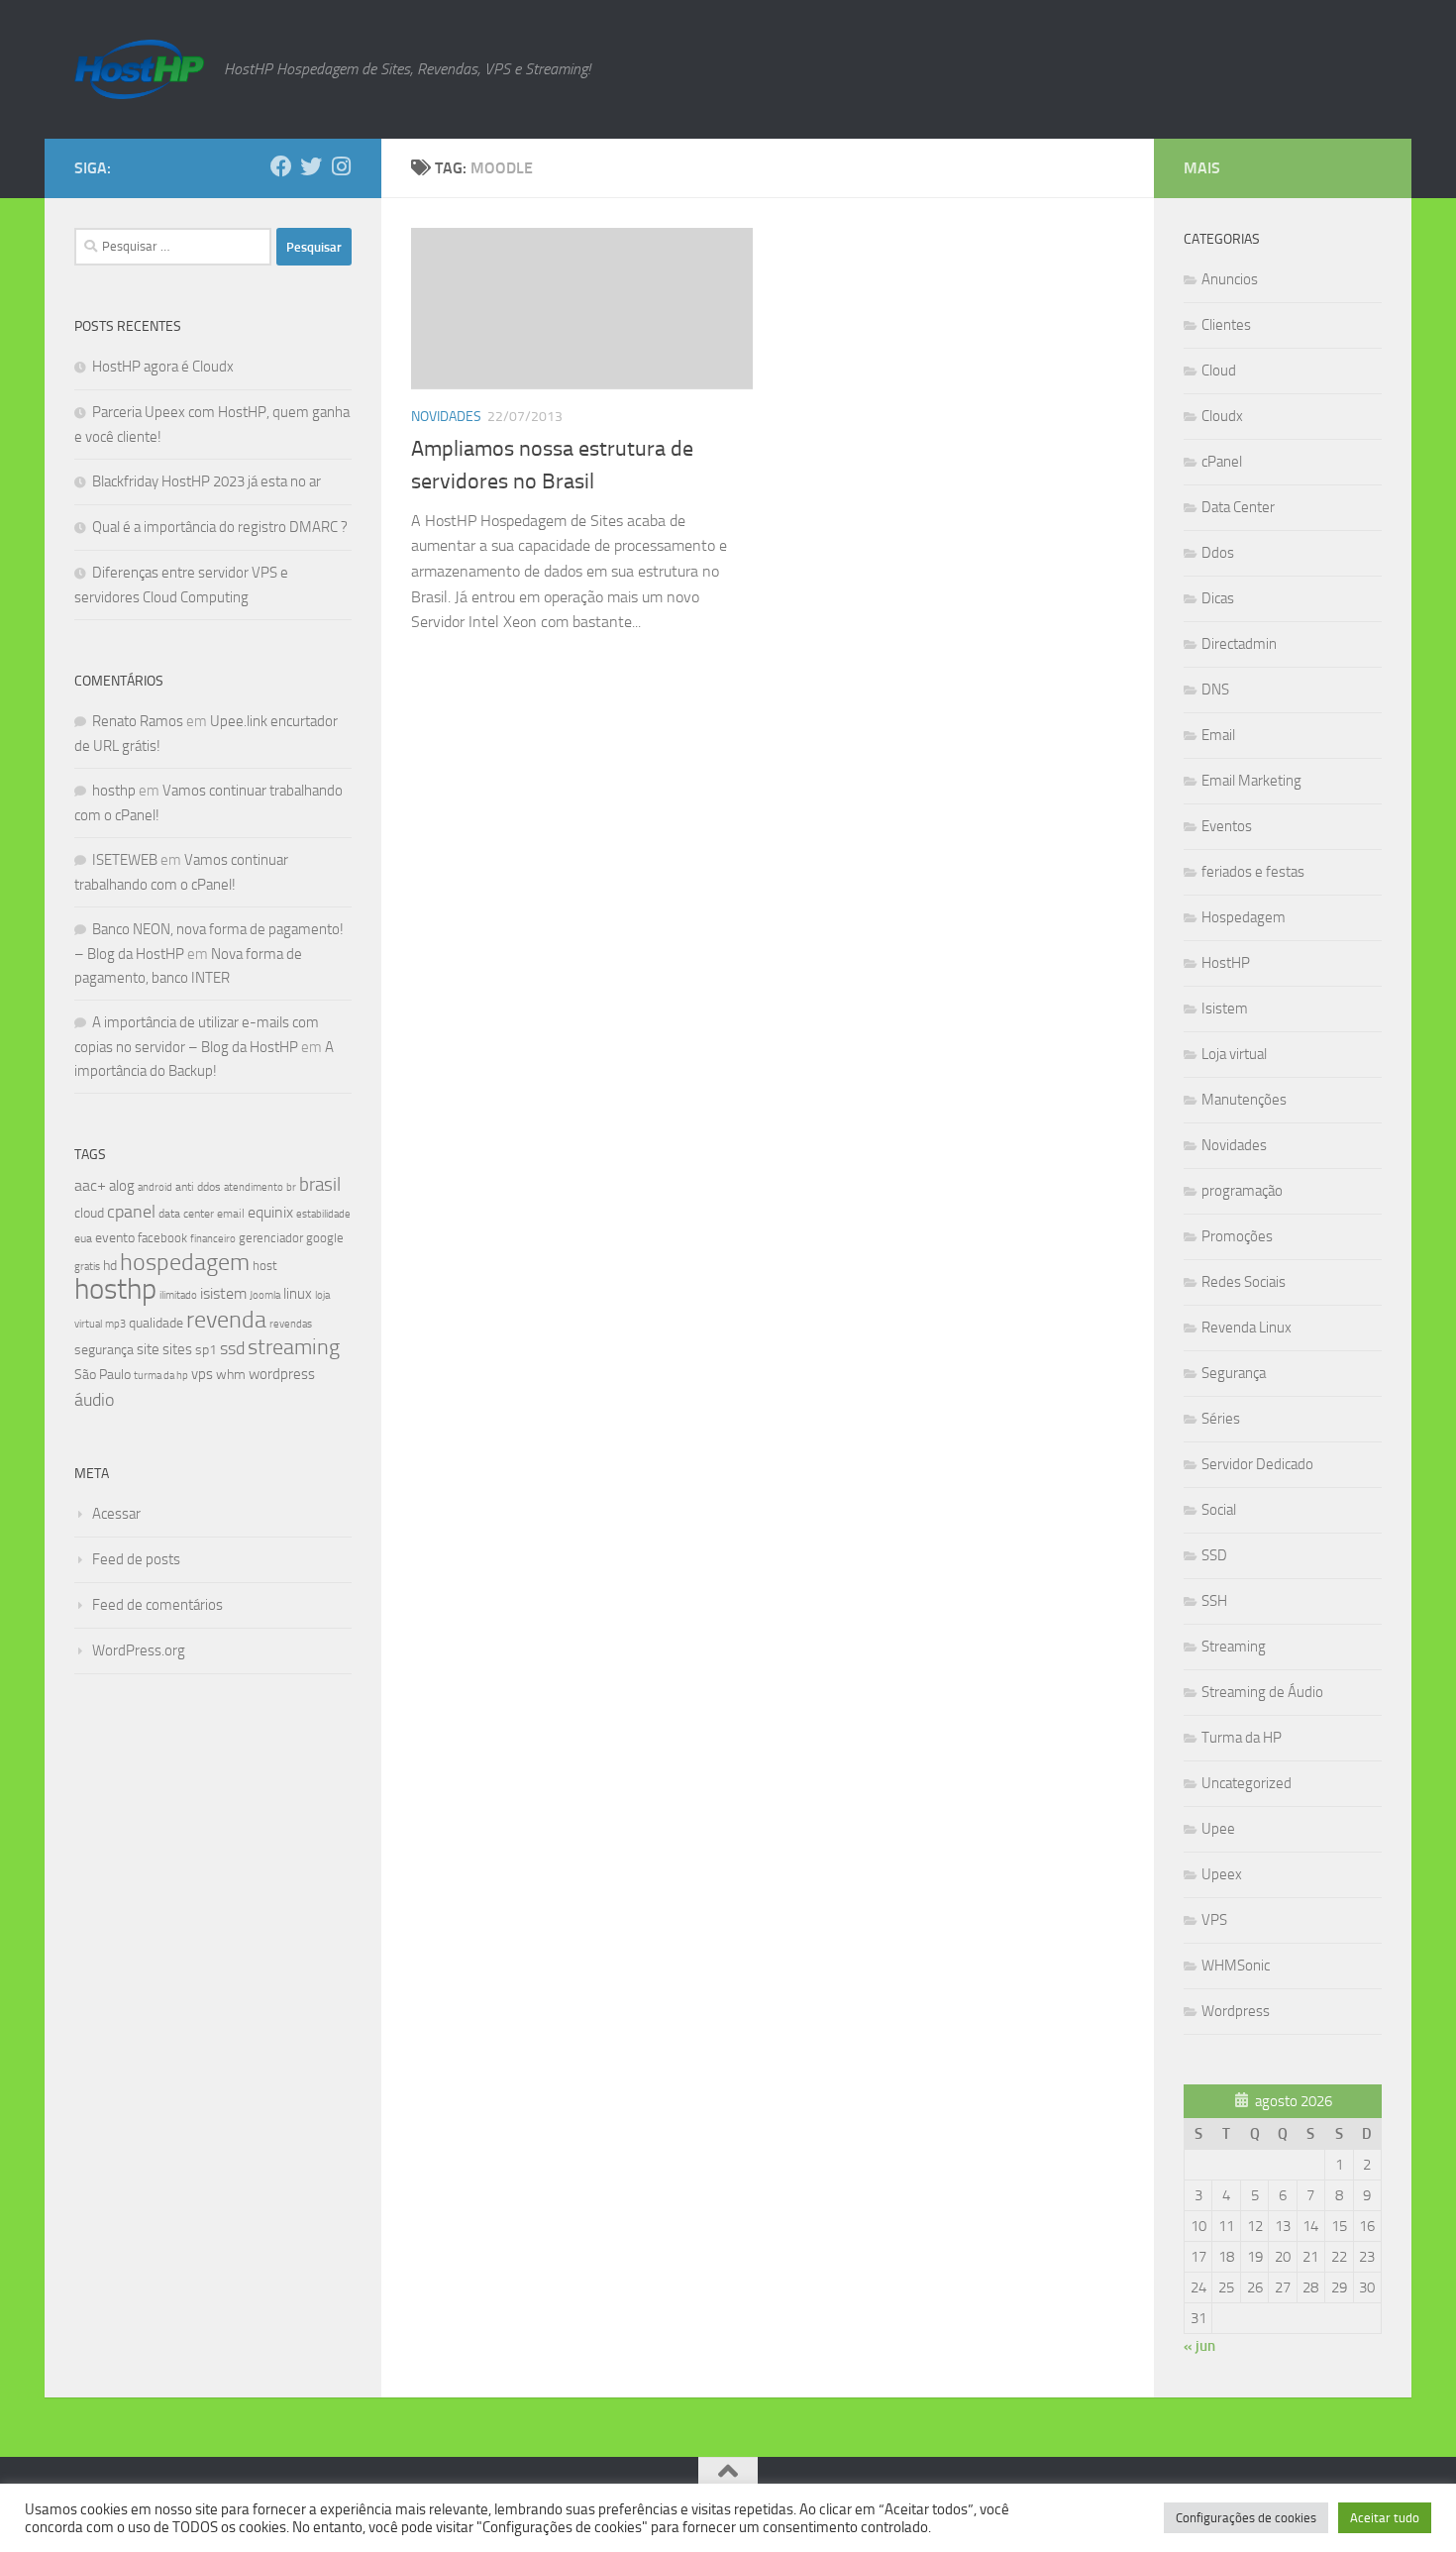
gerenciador (271, 1238)
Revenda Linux (1247, 1328)
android (155, 1187)
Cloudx (1222, 416)
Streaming (1234, 1647)
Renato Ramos (138, 721)
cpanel (131, 1212)
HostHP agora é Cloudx (163, 367)
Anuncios (1230, 279)
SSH (1214, 1601)
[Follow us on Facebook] (281, 166)
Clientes (1226, 325)
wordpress (282, 1374)
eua (83, 1238)
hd (110, 1266)
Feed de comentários (157, 1605)
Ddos (1218, 553)
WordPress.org (139, 1650)
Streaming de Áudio (1262, 1692)
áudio (94, 1400)
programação (1242, 1191)
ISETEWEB (125, 860)
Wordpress (1236, 2011)
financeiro (213, 1238)
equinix (270, 1212)
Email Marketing (1251, 781)
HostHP (1226, 963)
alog (122, 1186)
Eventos (1227, 826)
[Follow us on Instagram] (341, 166)
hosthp (114, 791)
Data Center (1238, 507)
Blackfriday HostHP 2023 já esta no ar (207, 481)
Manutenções (1244, 1100)
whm (231, 1375)
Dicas (1218, 598)
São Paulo (103, 1375)
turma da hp (161, 1376)
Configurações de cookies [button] (1246, 2518)
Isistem (1225, 1009)
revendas (291, 1324)
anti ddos (198, 1187)
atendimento (254, 1187)
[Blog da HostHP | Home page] (139, 69)
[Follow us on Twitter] (311, 166)
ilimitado (178, 1295)
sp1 (206, 1350)
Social (1219, 1510)
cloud (89, 1213)
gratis (87, 1266)
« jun (1199, 2346)
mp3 (115, 1324)
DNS (1215, 690)
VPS (1214, 1920)
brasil (320, 1185)
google (325, 1238)
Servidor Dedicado (1257, 1464)
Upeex (1222, 1874)
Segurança (1234, 1373)
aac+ (90, 1185)
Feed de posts (136, 1559)
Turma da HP (1242, 1738)
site (148, 1349)
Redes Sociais (1244, 1282)
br (291, 1187)
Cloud (1219, 371)
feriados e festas (1253, 872)
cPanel (1222, 462)
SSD (1214, 1555)
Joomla (265, 1295)
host (265, 1266)
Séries (1221, 1419)
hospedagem (185, 1262)
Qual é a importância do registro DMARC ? (220, 527)
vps (202, 1374)
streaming (294, 1347)
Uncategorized (1247, 1783)
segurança (104, 1350)
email (231, 1214)
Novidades (446, 417)
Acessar (116, 1514)
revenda (226, 1320)
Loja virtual (1234, 1054)
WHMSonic (1236, 1966)
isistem (223, 1293)
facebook (162, 1238)
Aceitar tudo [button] (1385, 2518)
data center (186, 1214)
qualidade (156, 1323)
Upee (1218, 1829)
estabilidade (323, 1214)
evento (115, 1238)
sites (177, 1349)
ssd (232, 1348)
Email (1218, 735)
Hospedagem (1244, 917)
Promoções (1237, 1236)
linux (298, 1294)
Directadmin (1239, 644)
